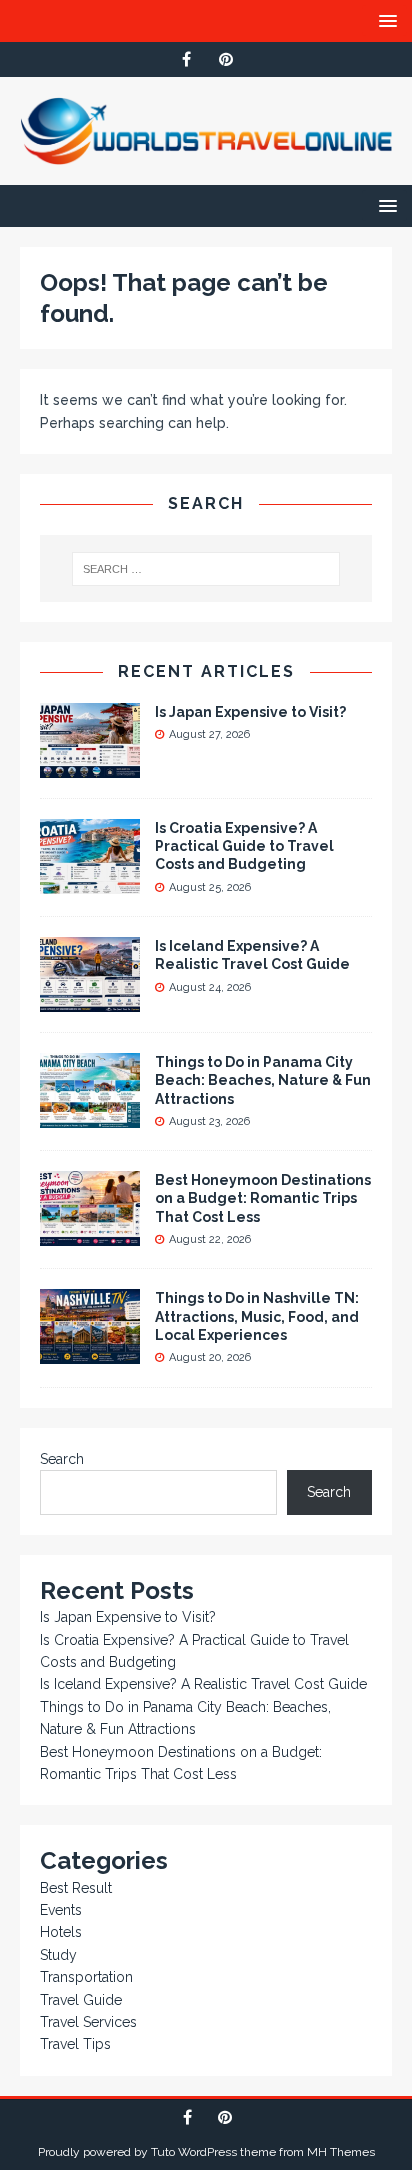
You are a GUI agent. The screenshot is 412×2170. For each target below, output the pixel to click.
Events (61, 1910)
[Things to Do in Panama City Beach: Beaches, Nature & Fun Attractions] (90, 1117)
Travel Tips (75, 2044)
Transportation (86, 1977)
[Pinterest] (225, 59)
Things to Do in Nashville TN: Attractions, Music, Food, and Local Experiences (257, 1316)
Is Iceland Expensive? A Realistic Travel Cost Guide (203, 1684)
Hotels (61, 1932)
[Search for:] (206, 569)
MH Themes (341, 2152)
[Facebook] (186, 59)
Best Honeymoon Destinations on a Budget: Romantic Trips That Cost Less (263, 1198)
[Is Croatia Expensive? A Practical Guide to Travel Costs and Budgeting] (90, 883)
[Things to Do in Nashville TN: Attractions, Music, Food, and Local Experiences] (90, 1353)
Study (58, 1955)
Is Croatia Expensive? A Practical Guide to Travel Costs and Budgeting (244, 846)
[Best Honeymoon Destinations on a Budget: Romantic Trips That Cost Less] (90, 1235)
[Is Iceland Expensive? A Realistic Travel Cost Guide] (90, 1001)
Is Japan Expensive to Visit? (250, 712)
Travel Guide (81, 2000)
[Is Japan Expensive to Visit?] (90, 767)
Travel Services (88, 2022)
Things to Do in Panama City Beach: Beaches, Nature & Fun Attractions (263, 1080)
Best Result (76, 1888)
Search (62, 1459)
